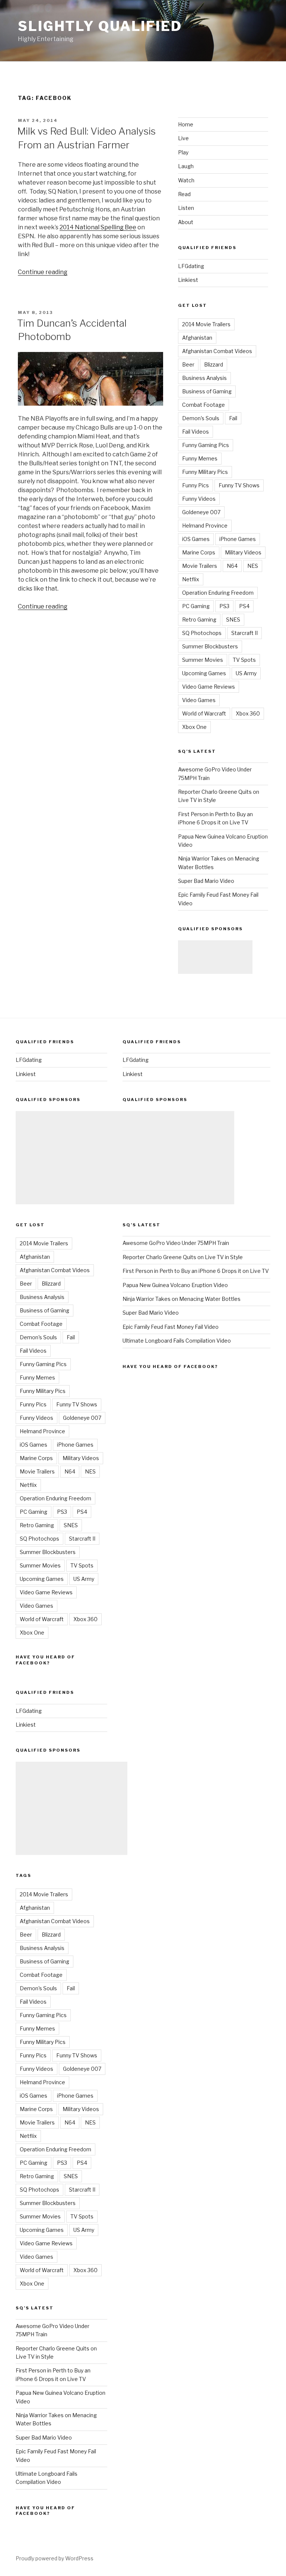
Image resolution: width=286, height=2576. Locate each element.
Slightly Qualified (100, 26)
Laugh (186, 166)
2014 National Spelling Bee (98, 227)
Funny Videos (199, 499)
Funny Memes (200, 458)
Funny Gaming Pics (206, 445)
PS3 (224, 606)
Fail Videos (196, 432)
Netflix (191, 579)
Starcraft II (244, 633)
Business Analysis (204, 378)
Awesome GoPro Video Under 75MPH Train (176, 1243)
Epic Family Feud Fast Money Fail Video (171, 1327)
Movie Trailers (200, 566)
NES (253, 566)
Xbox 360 (248, 713)
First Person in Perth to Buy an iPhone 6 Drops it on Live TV (196, 1271)
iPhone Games (238, 539)
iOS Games (196, 539)
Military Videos (243, 552)
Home (186, 124)
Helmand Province (205, 526)
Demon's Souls (201, 418)
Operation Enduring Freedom (218, 593)
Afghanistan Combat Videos (217, 351)
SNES (233, 619)
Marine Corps (199, 552)
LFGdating (191, 266)
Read (184, 194)
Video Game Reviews (209, 687)
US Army (246, 673)
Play (183, 152)
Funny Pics (196, 485)
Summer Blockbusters (210, 646)
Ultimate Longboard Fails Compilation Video (177, 1341)
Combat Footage (204, 405)
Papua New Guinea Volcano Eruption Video (175, 1285)
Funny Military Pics (205, 472)
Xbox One (194, 727)
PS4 (244, 606)
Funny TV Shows (239, 485)
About (186, 222)
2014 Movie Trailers (206, 324)
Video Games (199, 700)
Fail (233, 418)
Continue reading (43, 272)
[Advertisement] (215, 957)
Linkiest (188, 280)
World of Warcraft (204, 713)
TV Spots (244, 660)
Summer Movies (203, 660)
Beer (188, 364)
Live (183, 138)
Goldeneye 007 (201, 512)
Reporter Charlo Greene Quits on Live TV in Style (183, 1257)
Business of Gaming (207, 391)
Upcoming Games (204, 673)
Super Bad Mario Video (206, 881)
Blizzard (214, 364)
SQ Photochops (202, 633)
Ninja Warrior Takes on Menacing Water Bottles (182, 1299)
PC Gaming (196, 606)
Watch (186, 180)
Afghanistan (197, 338)
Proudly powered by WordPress (55, 2558)
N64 (232, 566)
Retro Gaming (199, 619)
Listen (186, 208)
